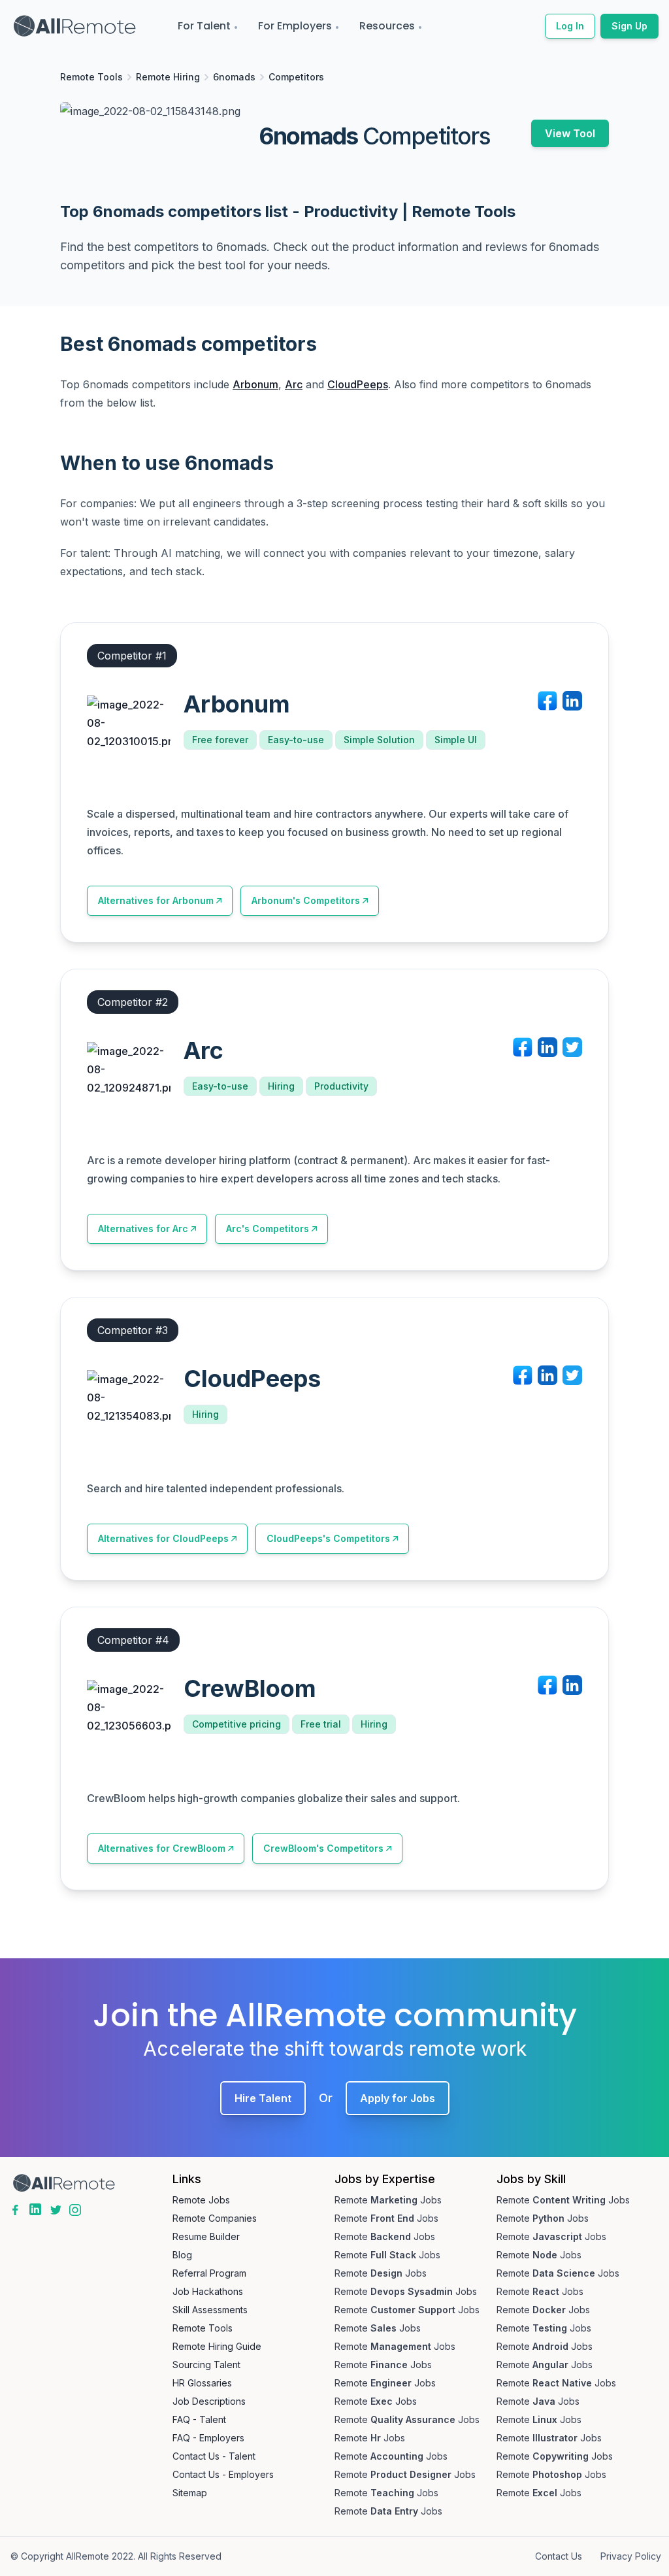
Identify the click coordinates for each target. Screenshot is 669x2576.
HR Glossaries (202, 2383)
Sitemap (190, 2493)
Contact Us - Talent (214, 2456)
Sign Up (629, 26)
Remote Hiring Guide (217, 2346)
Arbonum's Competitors (306, 900)
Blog (182, 2255)
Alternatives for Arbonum (156, 900)
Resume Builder (206, 2236)
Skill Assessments (210, 2310)
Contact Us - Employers (223, 2474)
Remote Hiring (168, 77)
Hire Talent (263, 2098)
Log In (570, 26)
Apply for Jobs (398, 2098)
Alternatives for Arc (143, 1229)
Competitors (296, 77)
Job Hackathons (208, 2291)
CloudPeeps (358, 384)
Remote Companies (215, 2218)
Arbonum (255, 384)
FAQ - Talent (199, 2419)
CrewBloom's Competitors (323, 1848)
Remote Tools (91, 77)
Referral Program (209, 2273)
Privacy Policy (631, 2556)
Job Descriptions (209, 2401)
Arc (294, 384)
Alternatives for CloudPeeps (163, 1538)
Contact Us (559, 2556)
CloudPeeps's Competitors (328, 1538)
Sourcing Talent (206, 2365)
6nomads (234, 77)
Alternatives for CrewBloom (162, 1848)
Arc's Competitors (268, 1229)
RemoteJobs (388, 2200)
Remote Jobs (201, 2200)
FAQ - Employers (208, 2438)
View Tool (570, 133)
